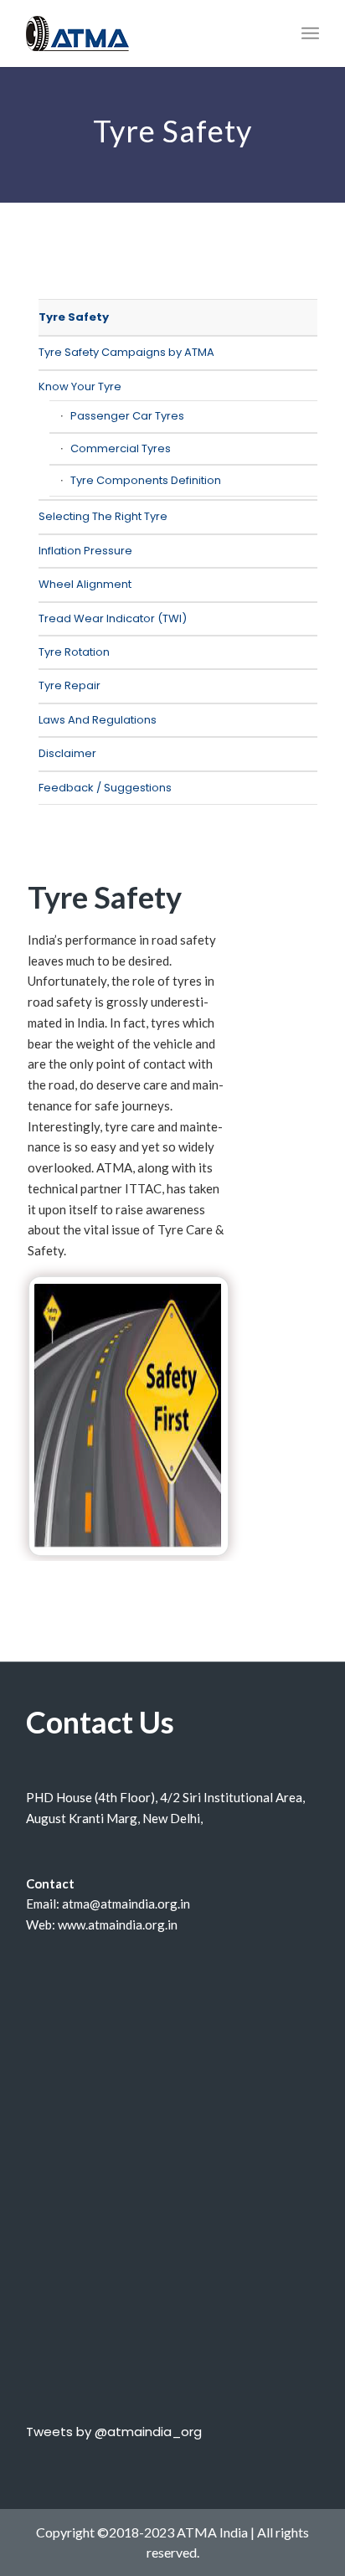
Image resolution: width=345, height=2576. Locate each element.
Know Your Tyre (80, 386)
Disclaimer (67, 753)
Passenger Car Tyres (127, 416)
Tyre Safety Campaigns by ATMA (126, 352)
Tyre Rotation (74, 652)
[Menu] (310, 33)
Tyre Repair (70, 685)
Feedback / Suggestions (105, 788)
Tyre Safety (74, 317)
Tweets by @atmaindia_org (114, 2432)
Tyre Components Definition (146, 480)
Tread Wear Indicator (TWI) (113, 618)
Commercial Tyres (121, 448)
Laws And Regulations (98, 720)
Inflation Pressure (85, 551)
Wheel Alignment (85, 584)
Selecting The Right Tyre (103, 516)
